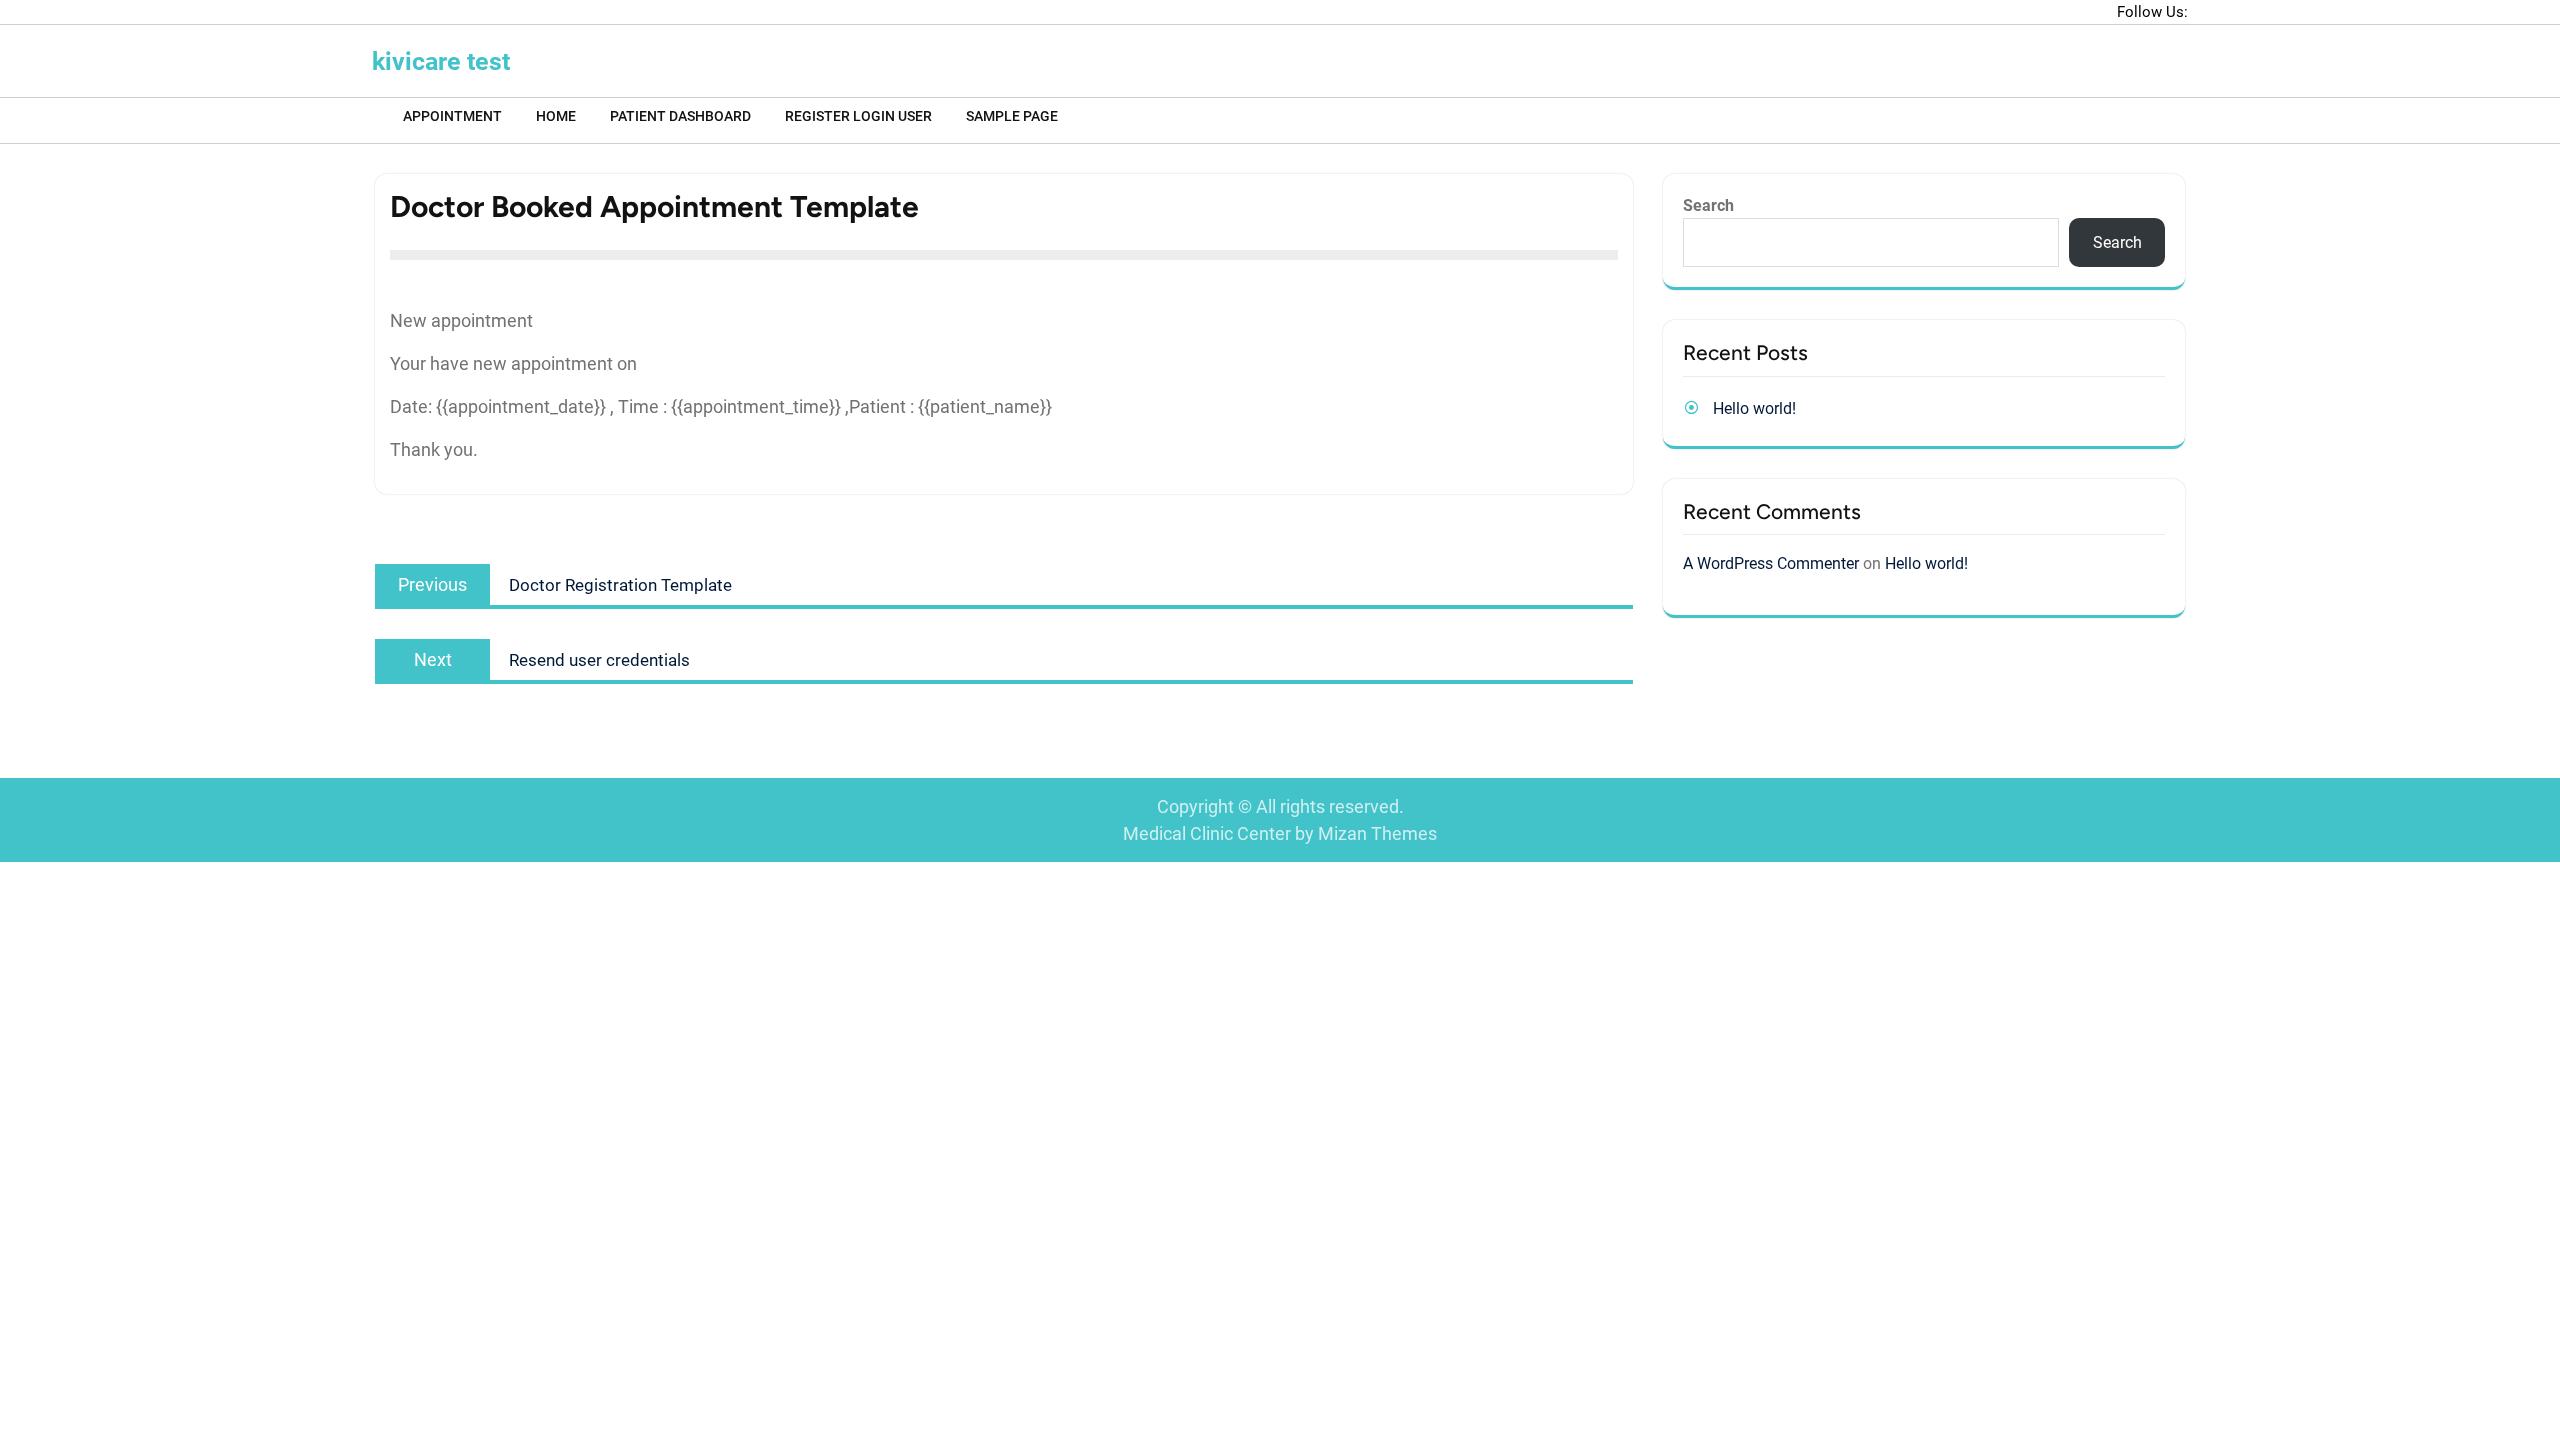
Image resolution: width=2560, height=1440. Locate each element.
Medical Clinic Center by (1280, 833)
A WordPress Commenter (1771, 563)
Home (556, 116)
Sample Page (1012, 116)
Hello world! (1754, 408)
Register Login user (858, 116)
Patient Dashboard (680, 116)
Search (1708, 205)
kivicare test (441, 61)
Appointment (452, 116)
